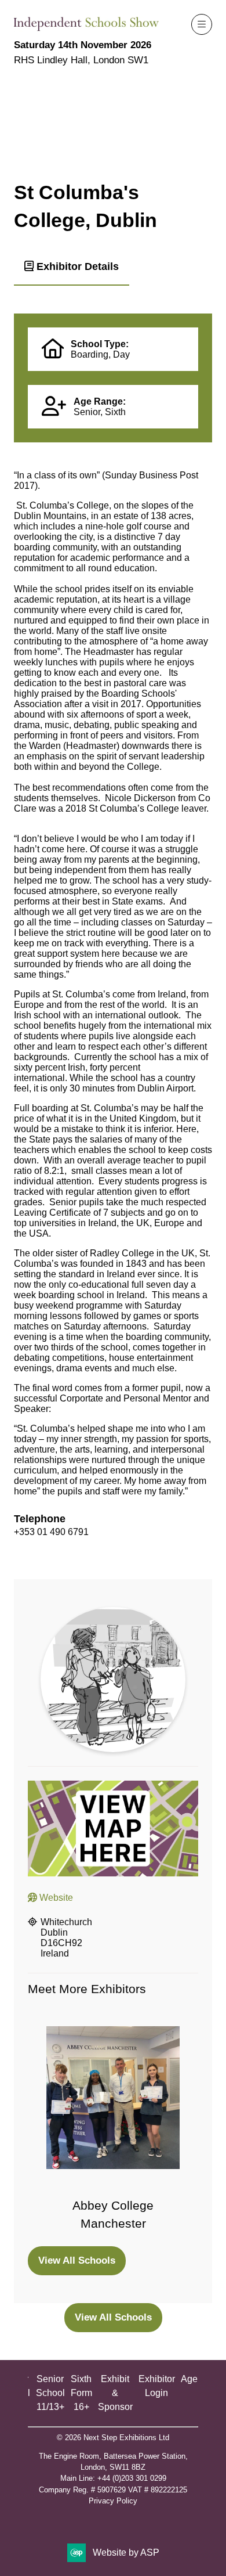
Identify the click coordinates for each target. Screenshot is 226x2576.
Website (55, 1898)
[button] (202, 24)
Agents (195, 2379)
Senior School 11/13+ (50, 2393)
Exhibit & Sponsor (115, 2393)
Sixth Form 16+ (81, 2393)
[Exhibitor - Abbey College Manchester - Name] (113, 2130)
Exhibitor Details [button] (76, 266)
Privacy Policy (113, 2501)
